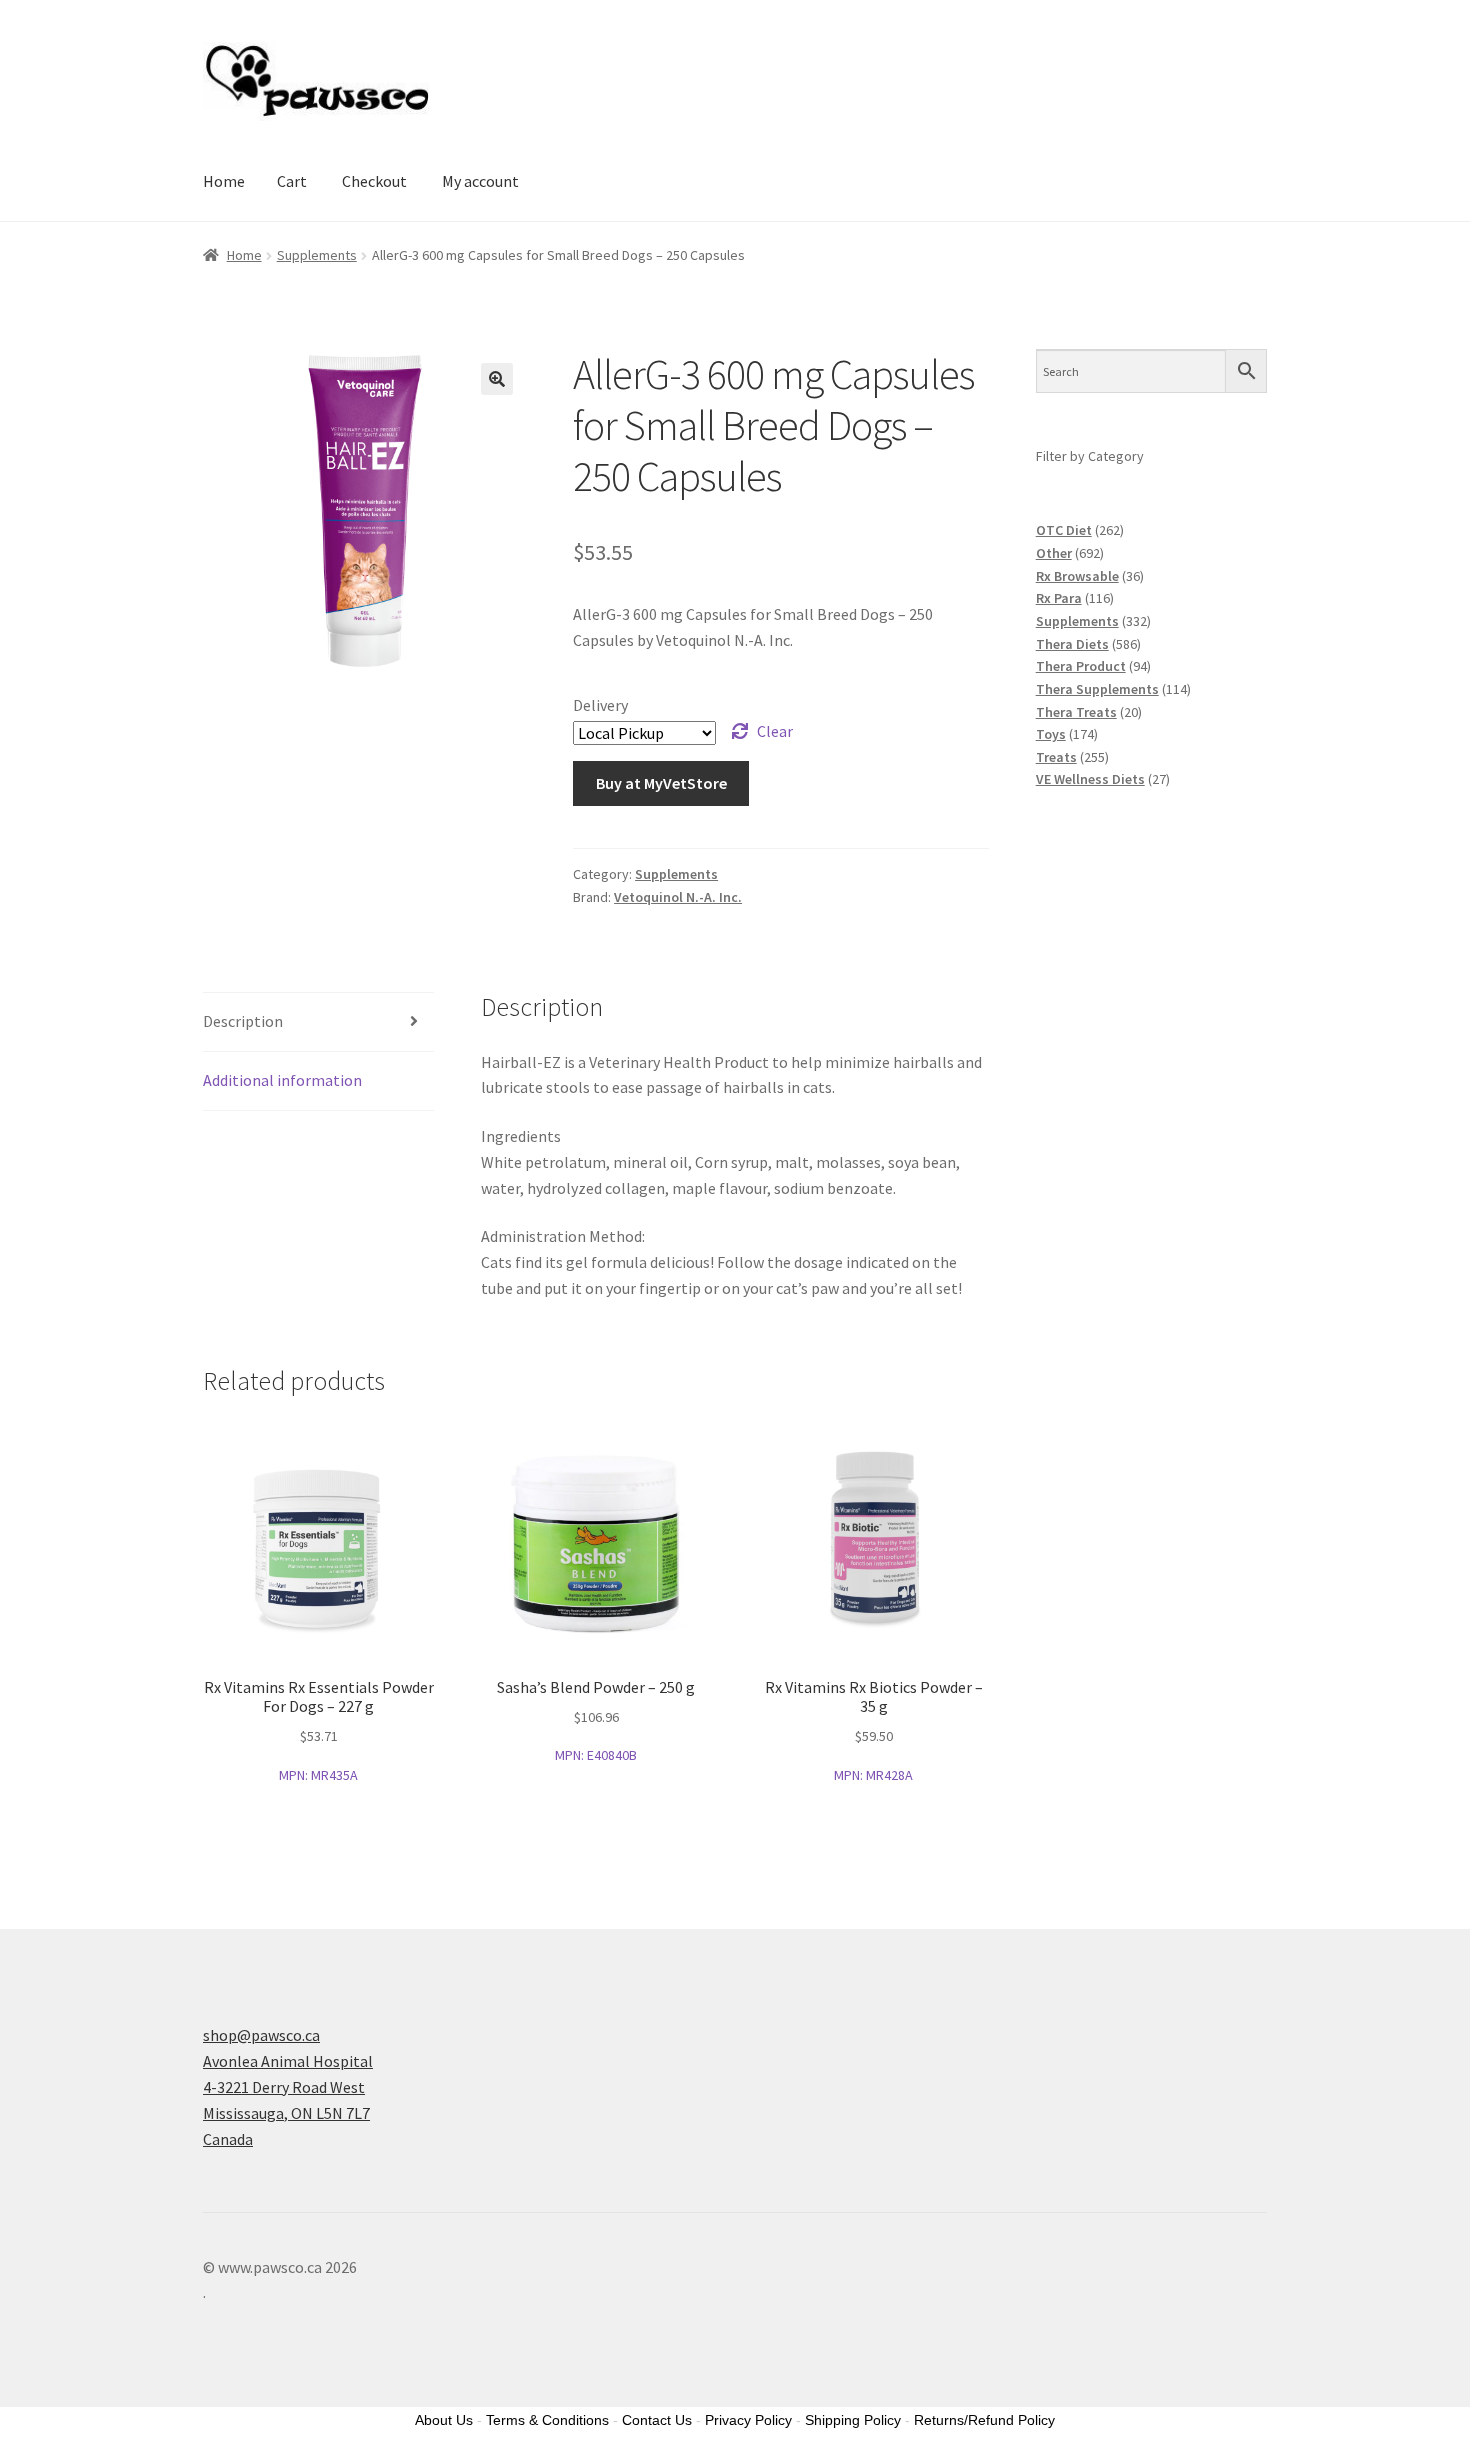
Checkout (374, 181)
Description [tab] (243, 1021)
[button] (497, 379)
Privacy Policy (748, 2420)
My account (480, 181)
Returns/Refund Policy (984, 2420)
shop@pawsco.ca (261, 2035)
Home (224, 181)
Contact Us (657, 2420)
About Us (444, 2420)
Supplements (317, 255)
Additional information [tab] (282, 1080)
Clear (775, 731)
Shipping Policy (853, 2420)
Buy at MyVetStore (661, 783)
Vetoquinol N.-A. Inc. (678, 897)
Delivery (600, 705)
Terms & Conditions (547, 2420)
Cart (292, 181)
